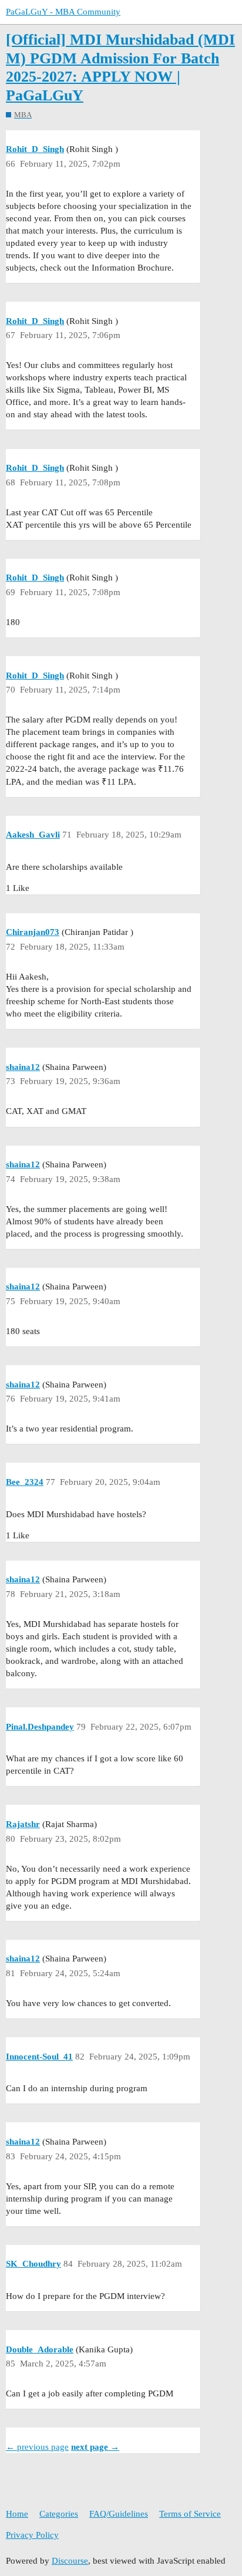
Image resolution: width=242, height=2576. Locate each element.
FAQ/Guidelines (119, 2514)
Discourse (70, 2561)
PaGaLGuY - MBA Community (63, 12)
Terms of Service (190, 2514)
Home (17, 2514)
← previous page (37, 2447)
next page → (95, 2447)
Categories (59, 2514)
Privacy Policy (32, 2535)
